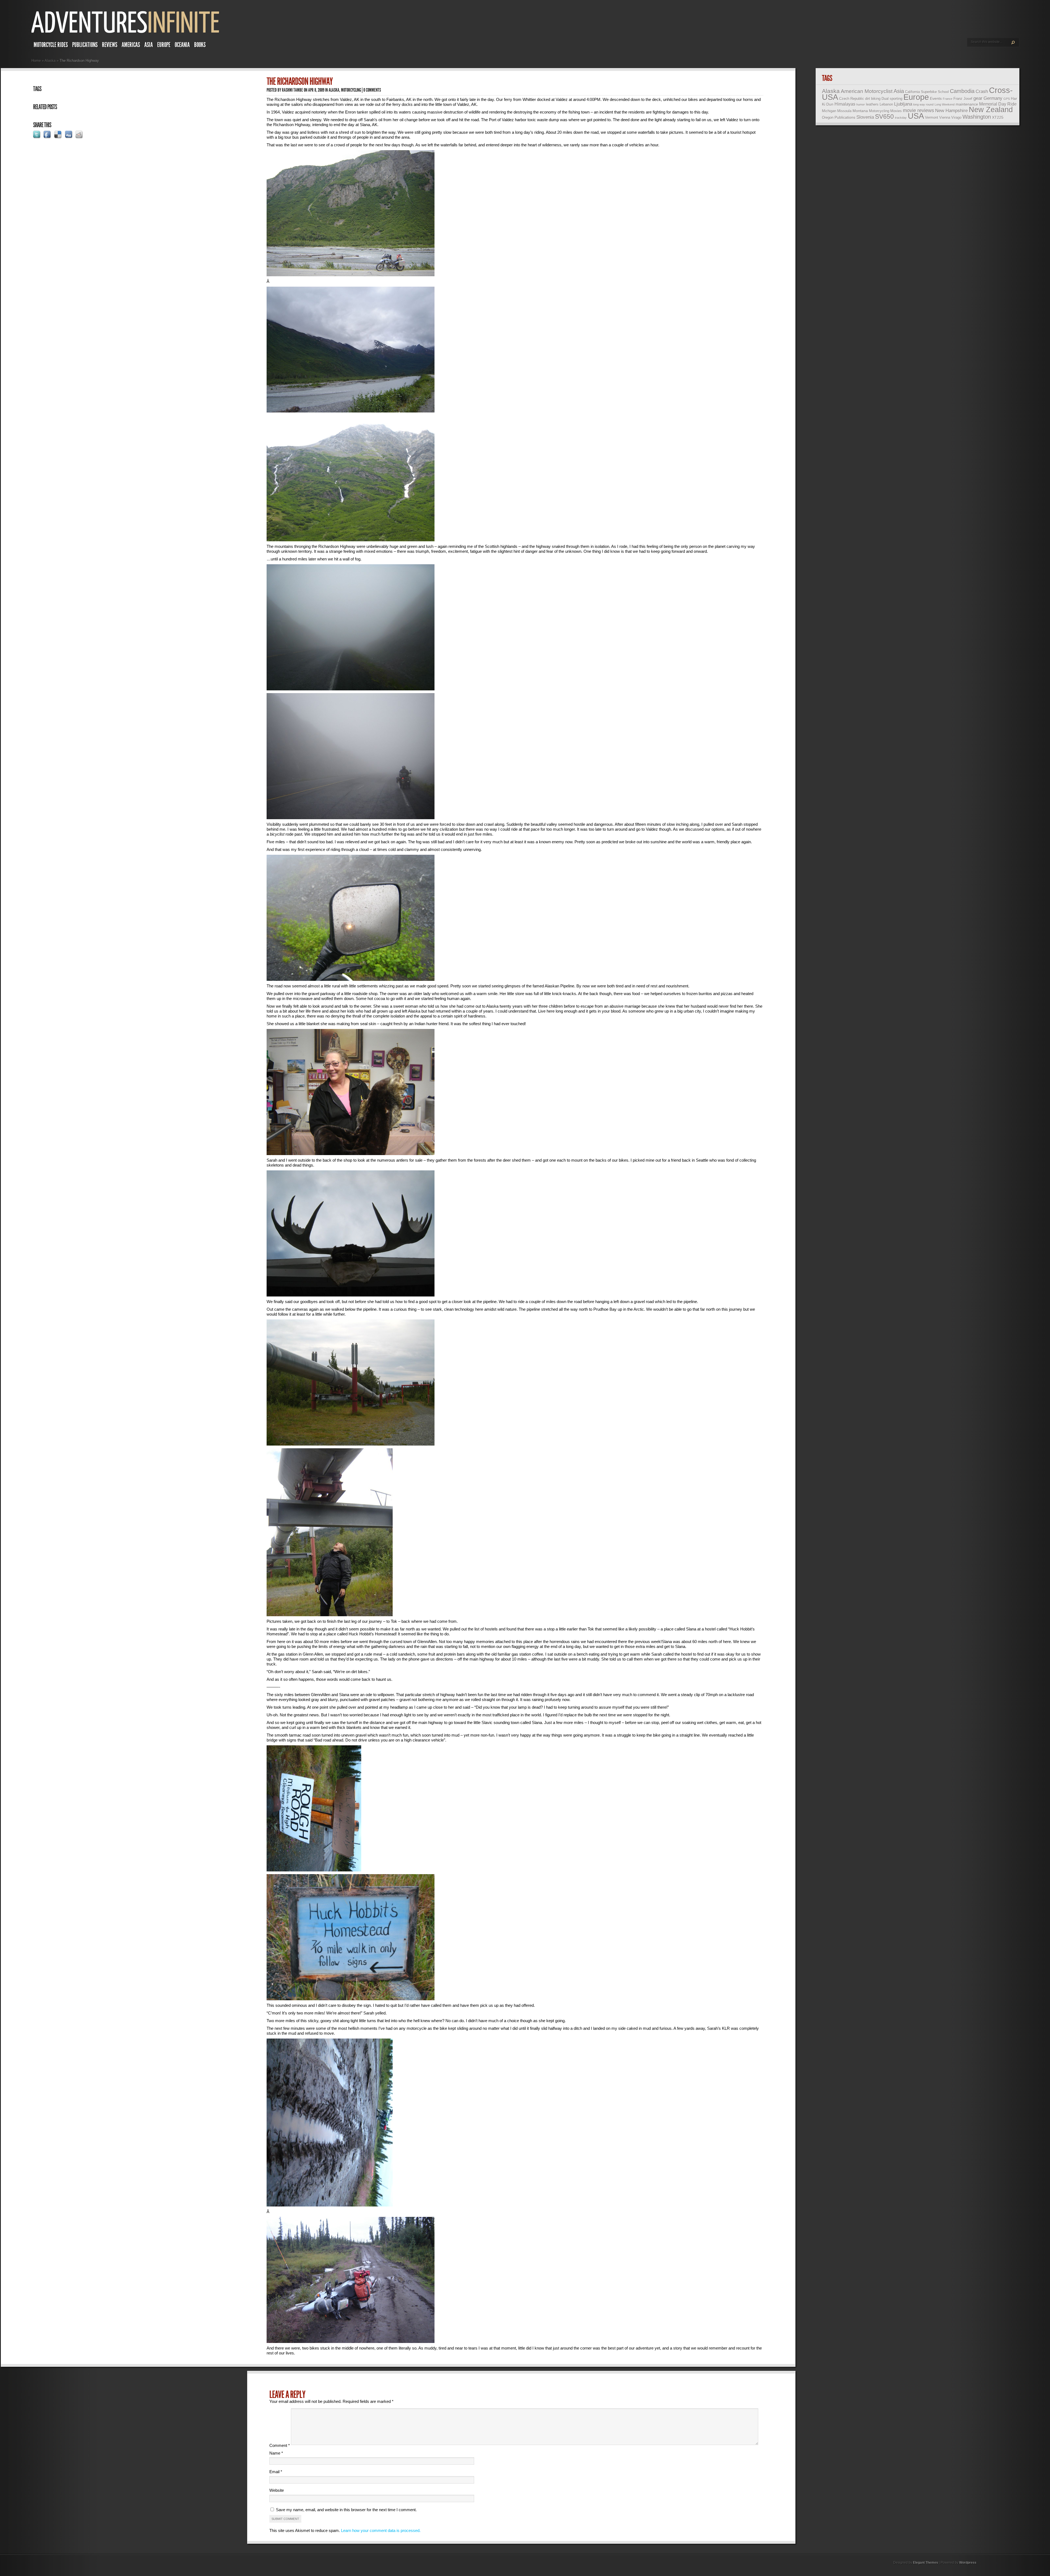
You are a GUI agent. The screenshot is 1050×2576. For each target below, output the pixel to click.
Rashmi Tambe (292, 90)
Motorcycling (351, 90)
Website (277, 2490)
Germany (993, 98)
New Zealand (991, 110)
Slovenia (865, 117)
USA (916, 116)
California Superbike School (927, 92)
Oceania (182, 45)
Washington (977, 117)
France (948, 99)
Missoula (844, 111)
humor (861, 104)
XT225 (998, 117)
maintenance (967, 104)
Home (36, 61)
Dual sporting (892, 99)
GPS (1007, 99)
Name (276, 2453)
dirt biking (873, 99)
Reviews (110, 45)
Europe (164, 45)
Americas (131, 45)
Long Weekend (945, 104)
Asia (149, 45)
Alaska (50, 61)
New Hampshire (951, 111)
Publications (85, 45)
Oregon (828, 117)
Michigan (829, 111)
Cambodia (962, 91)
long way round (923, 104)
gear (978, 98)
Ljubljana (903, 104)
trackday (901, 118)
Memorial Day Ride (998, 104)
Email (276, 2472)
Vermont (932, 117)
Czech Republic (852, 99)
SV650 (884, 117)
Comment (280, 2445)
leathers (872, 104)
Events (936, 98)
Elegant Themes (926, 2563)
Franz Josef (963, 99)
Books (200, 45)
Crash (982, 91)
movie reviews (918, 111)
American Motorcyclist (867, 91)
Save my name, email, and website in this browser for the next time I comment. (346, 2510)
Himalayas (845, 104)
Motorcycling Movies (885, 111)
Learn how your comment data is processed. (381, 2530)
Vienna (945, 117)
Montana (860, 111)
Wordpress (968, 2563)
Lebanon (886, 104)
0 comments (372, 90)
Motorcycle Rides (51, 45)
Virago (956, 117)
